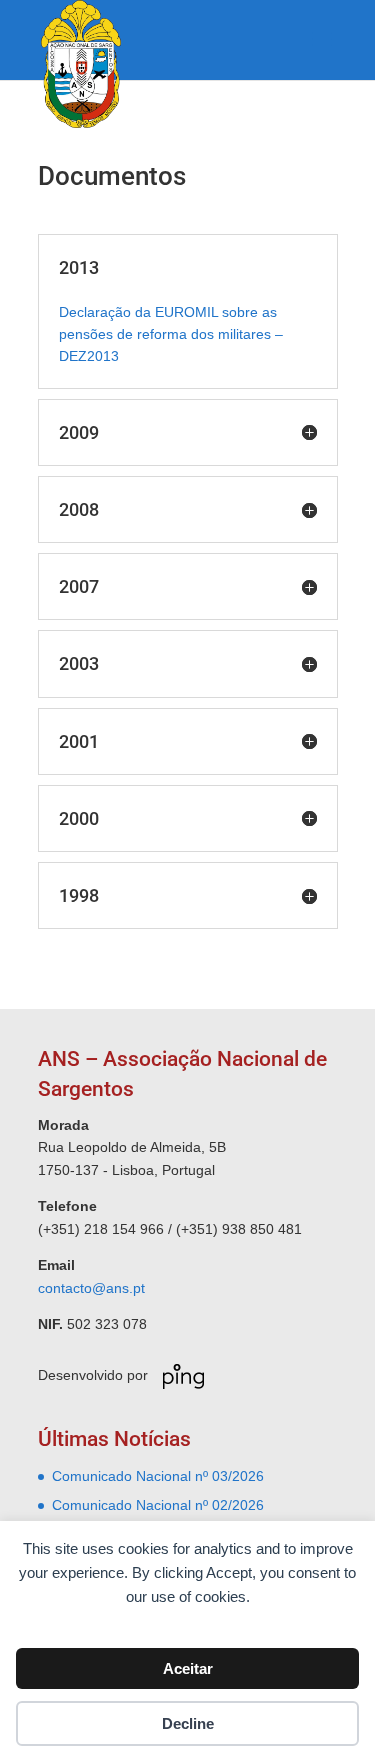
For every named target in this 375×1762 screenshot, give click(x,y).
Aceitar (188, 1668)
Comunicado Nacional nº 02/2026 (158, 1505)
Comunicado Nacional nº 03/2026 (158, 1476)
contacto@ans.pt (91, 1288)
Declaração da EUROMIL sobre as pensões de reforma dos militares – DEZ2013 (171, 334)
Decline (188, 1723)
